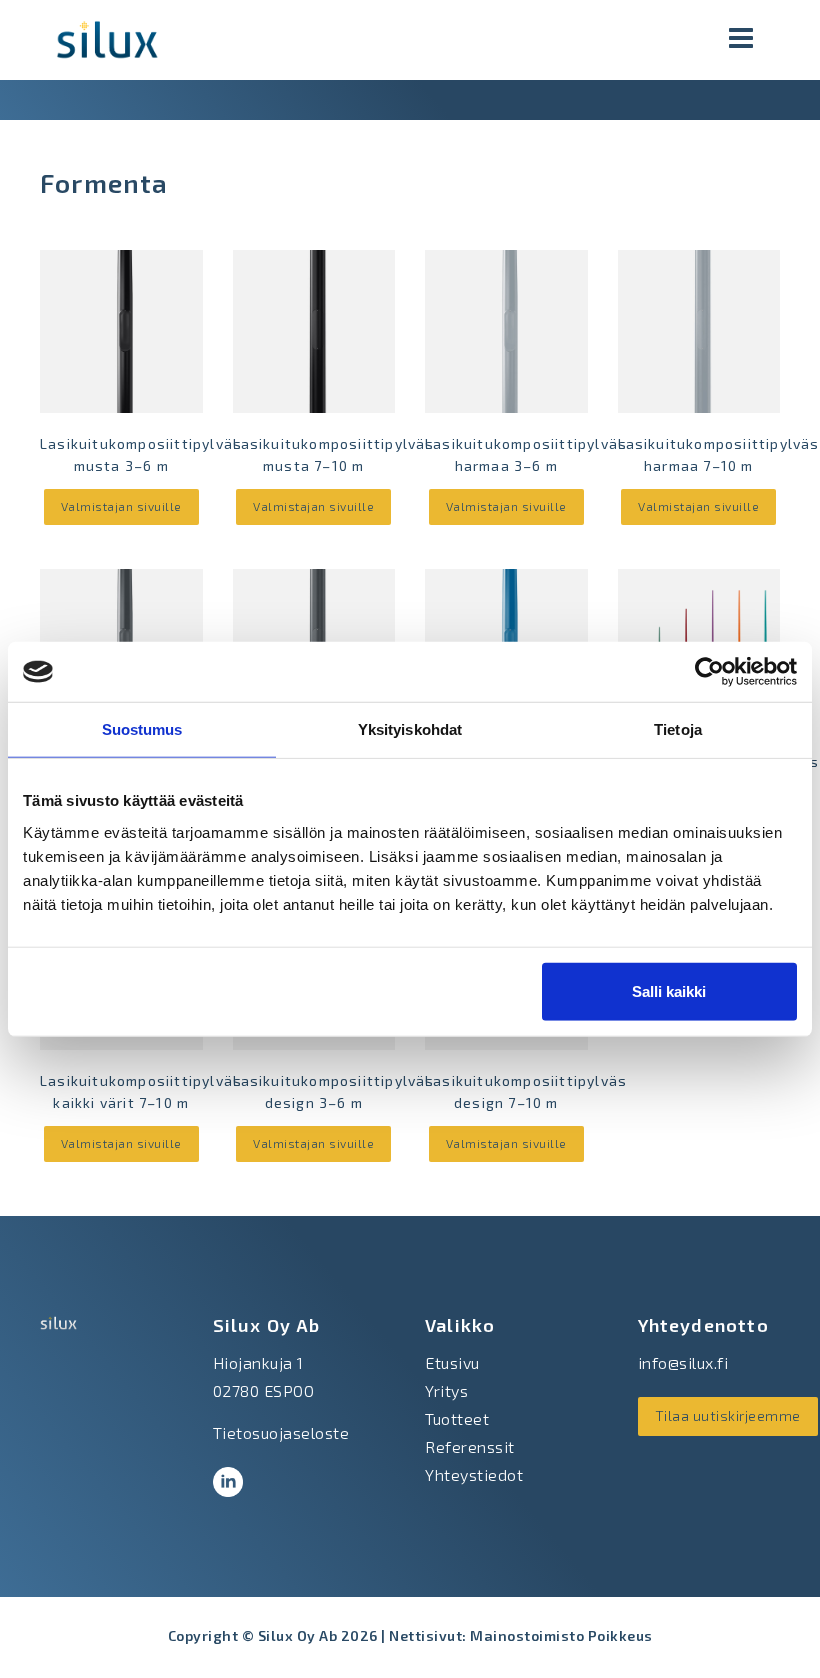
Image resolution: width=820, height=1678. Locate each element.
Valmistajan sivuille (121, 506)
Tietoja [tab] (678, 729)
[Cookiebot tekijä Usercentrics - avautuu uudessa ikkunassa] (709, 672)
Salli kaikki (669, 990)
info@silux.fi (683, 1362)
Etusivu (452, 1362)
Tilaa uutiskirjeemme (728, 1415)
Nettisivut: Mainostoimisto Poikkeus (521, 1635)
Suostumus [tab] (142, 729)
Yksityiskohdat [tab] (410, 729)
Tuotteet (457, 1418)
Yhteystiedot (474, 1474)
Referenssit (470, 1446)
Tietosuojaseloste (281, 1432)
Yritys (446, 1390)
